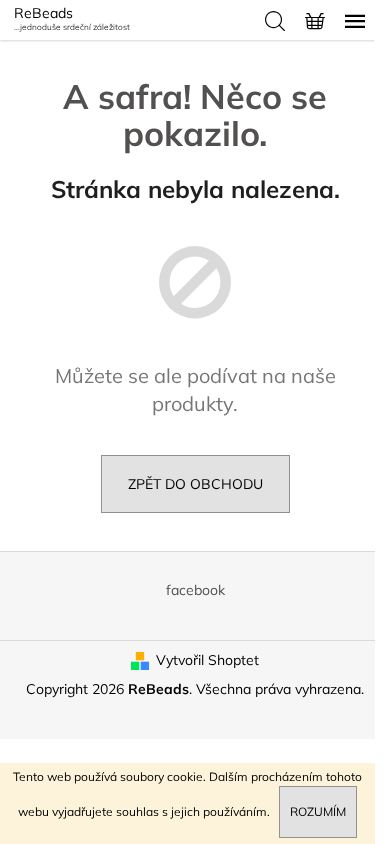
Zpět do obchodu (195, 484)
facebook (195, 590)
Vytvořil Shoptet (207, 660)
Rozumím (318, 811)
